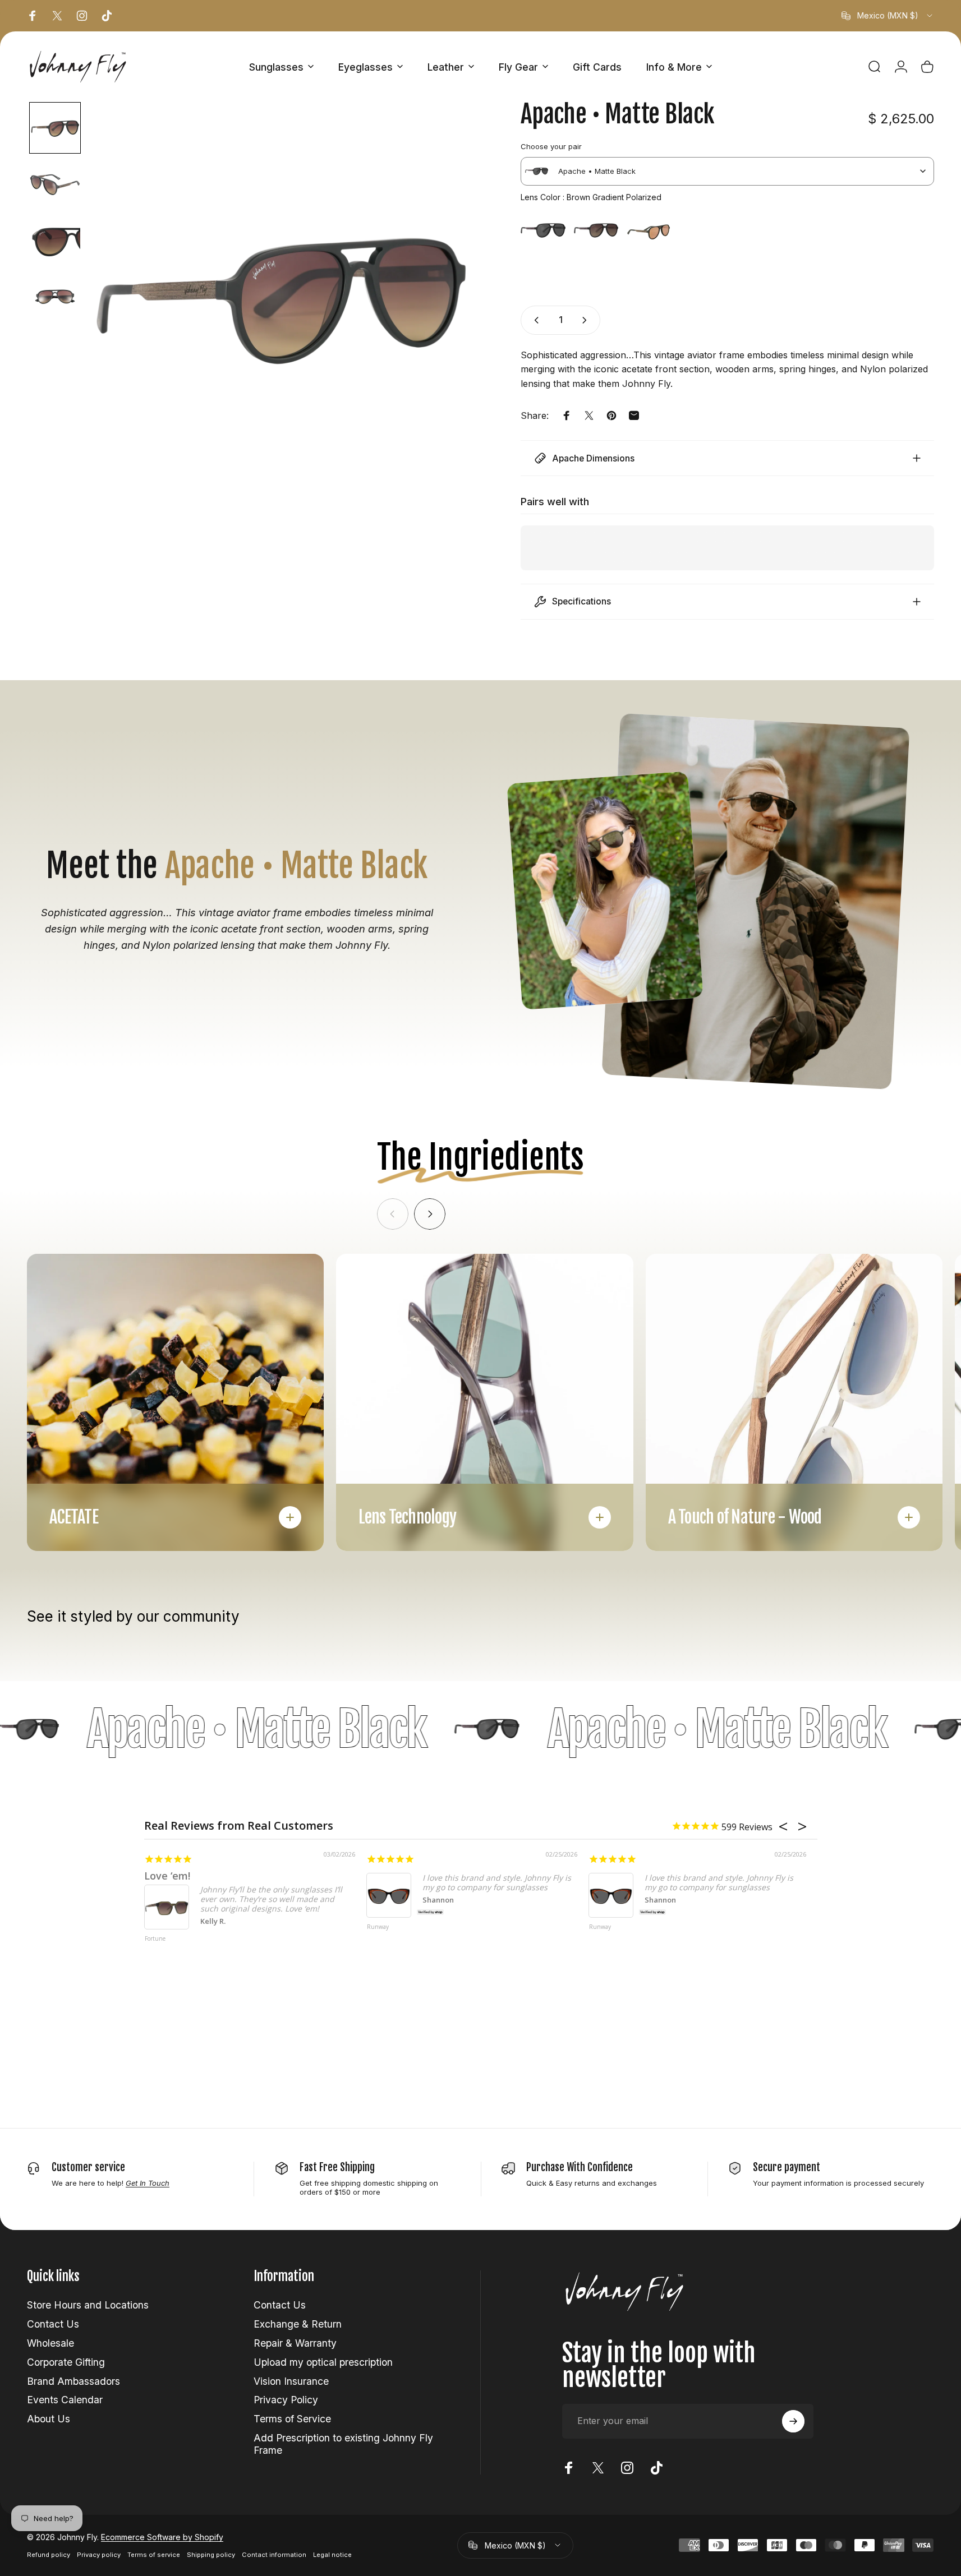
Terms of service (154, 2555)
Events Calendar (65, 2400)
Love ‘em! (167, 1876)
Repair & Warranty (295, 2343)
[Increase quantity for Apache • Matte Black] (587, 320)
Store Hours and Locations (88, 2305)
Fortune (155, 1939)
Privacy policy (99, 2555)
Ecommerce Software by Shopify (162, 2537)
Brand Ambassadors (73, 2381)
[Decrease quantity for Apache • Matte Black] (534, 320)
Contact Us (53, 2324)
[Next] (430, 1214)
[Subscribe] (793, 2421)
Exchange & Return (298, 2324)
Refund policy (49, 2555)
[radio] (543, 230)
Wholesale (50, 2343)
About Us (49, 2419)
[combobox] (888, 16)
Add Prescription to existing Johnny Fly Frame (343, 2444)
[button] (55, 128)
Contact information (274, 2555)
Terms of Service (292, 2419)
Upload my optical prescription (323, 2362)
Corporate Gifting (66, 2362)
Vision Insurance (291, 2381)
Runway (378, 1927)
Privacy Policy (286, 2400)
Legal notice (332, 2555)
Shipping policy (211, 2555)
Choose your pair (551, 146)
